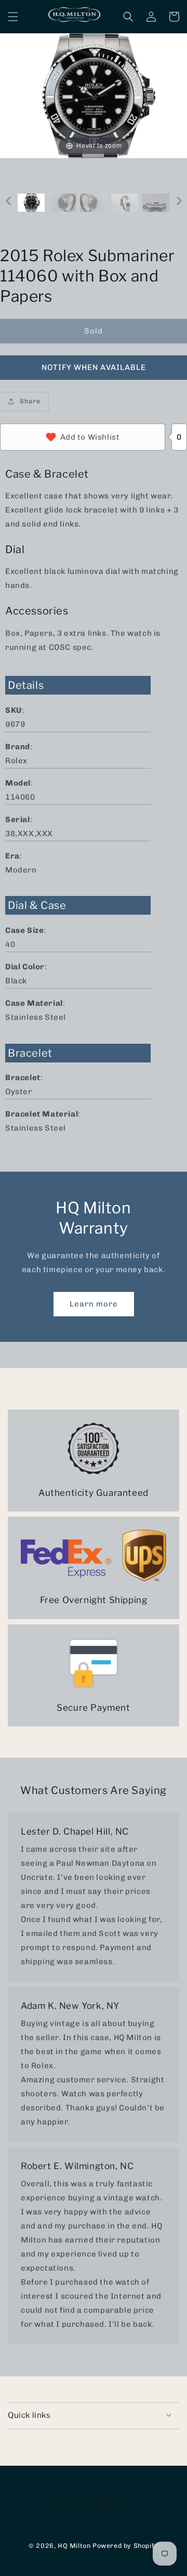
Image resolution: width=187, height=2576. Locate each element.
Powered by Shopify (125, 2546)
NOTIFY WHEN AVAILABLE (94, 367)
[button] (13, 17)
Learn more (94, 1304)
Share (30, 401)
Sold (94, 331)
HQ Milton (74, 2546)
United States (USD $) (87, 2507)
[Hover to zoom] (94, 95)
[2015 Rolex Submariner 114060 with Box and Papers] (31, 203)
